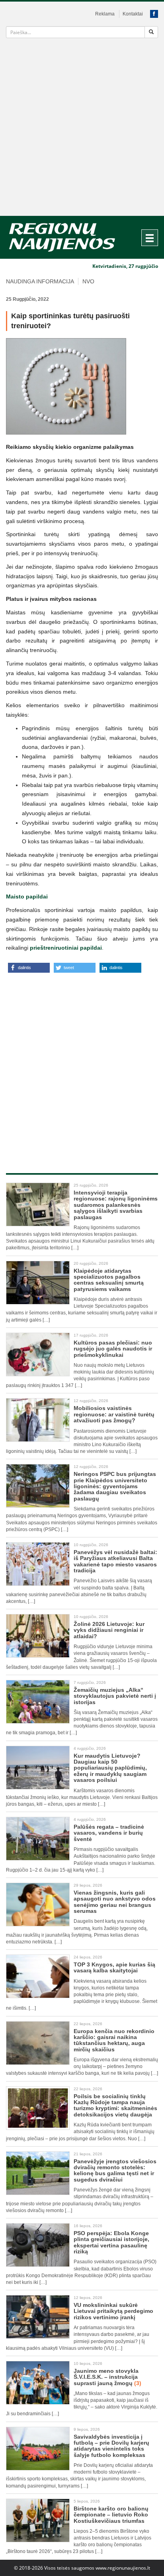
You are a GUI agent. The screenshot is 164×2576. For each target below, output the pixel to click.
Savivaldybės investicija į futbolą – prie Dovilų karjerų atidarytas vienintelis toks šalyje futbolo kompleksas (111, 2446)
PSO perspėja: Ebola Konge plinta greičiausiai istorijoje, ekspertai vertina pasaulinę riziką (111, 2242)
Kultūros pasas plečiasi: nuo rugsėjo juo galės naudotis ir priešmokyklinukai (113, 1349)
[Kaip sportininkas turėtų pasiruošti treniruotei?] (82, 386)
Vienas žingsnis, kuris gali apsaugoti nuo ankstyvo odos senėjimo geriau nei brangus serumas (115, 1902)
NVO (88, 281)
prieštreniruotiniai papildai (66, 948)
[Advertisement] (82, 130)
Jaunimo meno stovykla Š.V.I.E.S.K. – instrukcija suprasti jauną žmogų (107, 2377)
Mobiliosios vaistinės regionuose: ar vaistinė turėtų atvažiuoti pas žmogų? (114, 1414)
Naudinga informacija (40, 281)
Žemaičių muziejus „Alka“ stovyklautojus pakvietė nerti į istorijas (115, 1696)
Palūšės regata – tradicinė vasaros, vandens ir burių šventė (109, 1833)
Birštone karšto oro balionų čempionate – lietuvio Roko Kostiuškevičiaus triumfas (111, 2515)
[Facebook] (154, 14)
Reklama (105, 14)
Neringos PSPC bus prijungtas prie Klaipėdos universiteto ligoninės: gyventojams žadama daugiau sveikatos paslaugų (115, 1486)
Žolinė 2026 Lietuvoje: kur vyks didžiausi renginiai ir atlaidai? (109, 1630)
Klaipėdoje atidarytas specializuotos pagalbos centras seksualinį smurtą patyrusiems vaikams (109, 1280)
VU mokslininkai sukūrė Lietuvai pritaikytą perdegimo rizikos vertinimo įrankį (113, 2311)
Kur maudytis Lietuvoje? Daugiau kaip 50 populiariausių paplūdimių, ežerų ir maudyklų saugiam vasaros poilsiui (110, 1768)
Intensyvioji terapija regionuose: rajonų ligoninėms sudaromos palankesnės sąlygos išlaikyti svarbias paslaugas (116, 1205)
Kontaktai (133, 14)
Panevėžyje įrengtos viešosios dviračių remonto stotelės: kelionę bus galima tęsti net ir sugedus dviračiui (115, 2170)
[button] (29, 968)
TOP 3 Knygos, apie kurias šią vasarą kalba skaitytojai (114, 1967)
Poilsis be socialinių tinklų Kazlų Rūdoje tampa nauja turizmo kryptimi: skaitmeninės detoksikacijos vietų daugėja (115, 2105)
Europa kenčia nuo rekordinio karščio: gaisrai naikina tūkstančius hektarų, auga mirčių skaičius (114, 2040)
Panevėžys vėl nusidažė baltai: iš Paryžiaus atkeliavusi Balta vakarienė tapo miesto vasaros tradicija (115, 1561)
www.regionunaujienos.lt (123, 2568)
